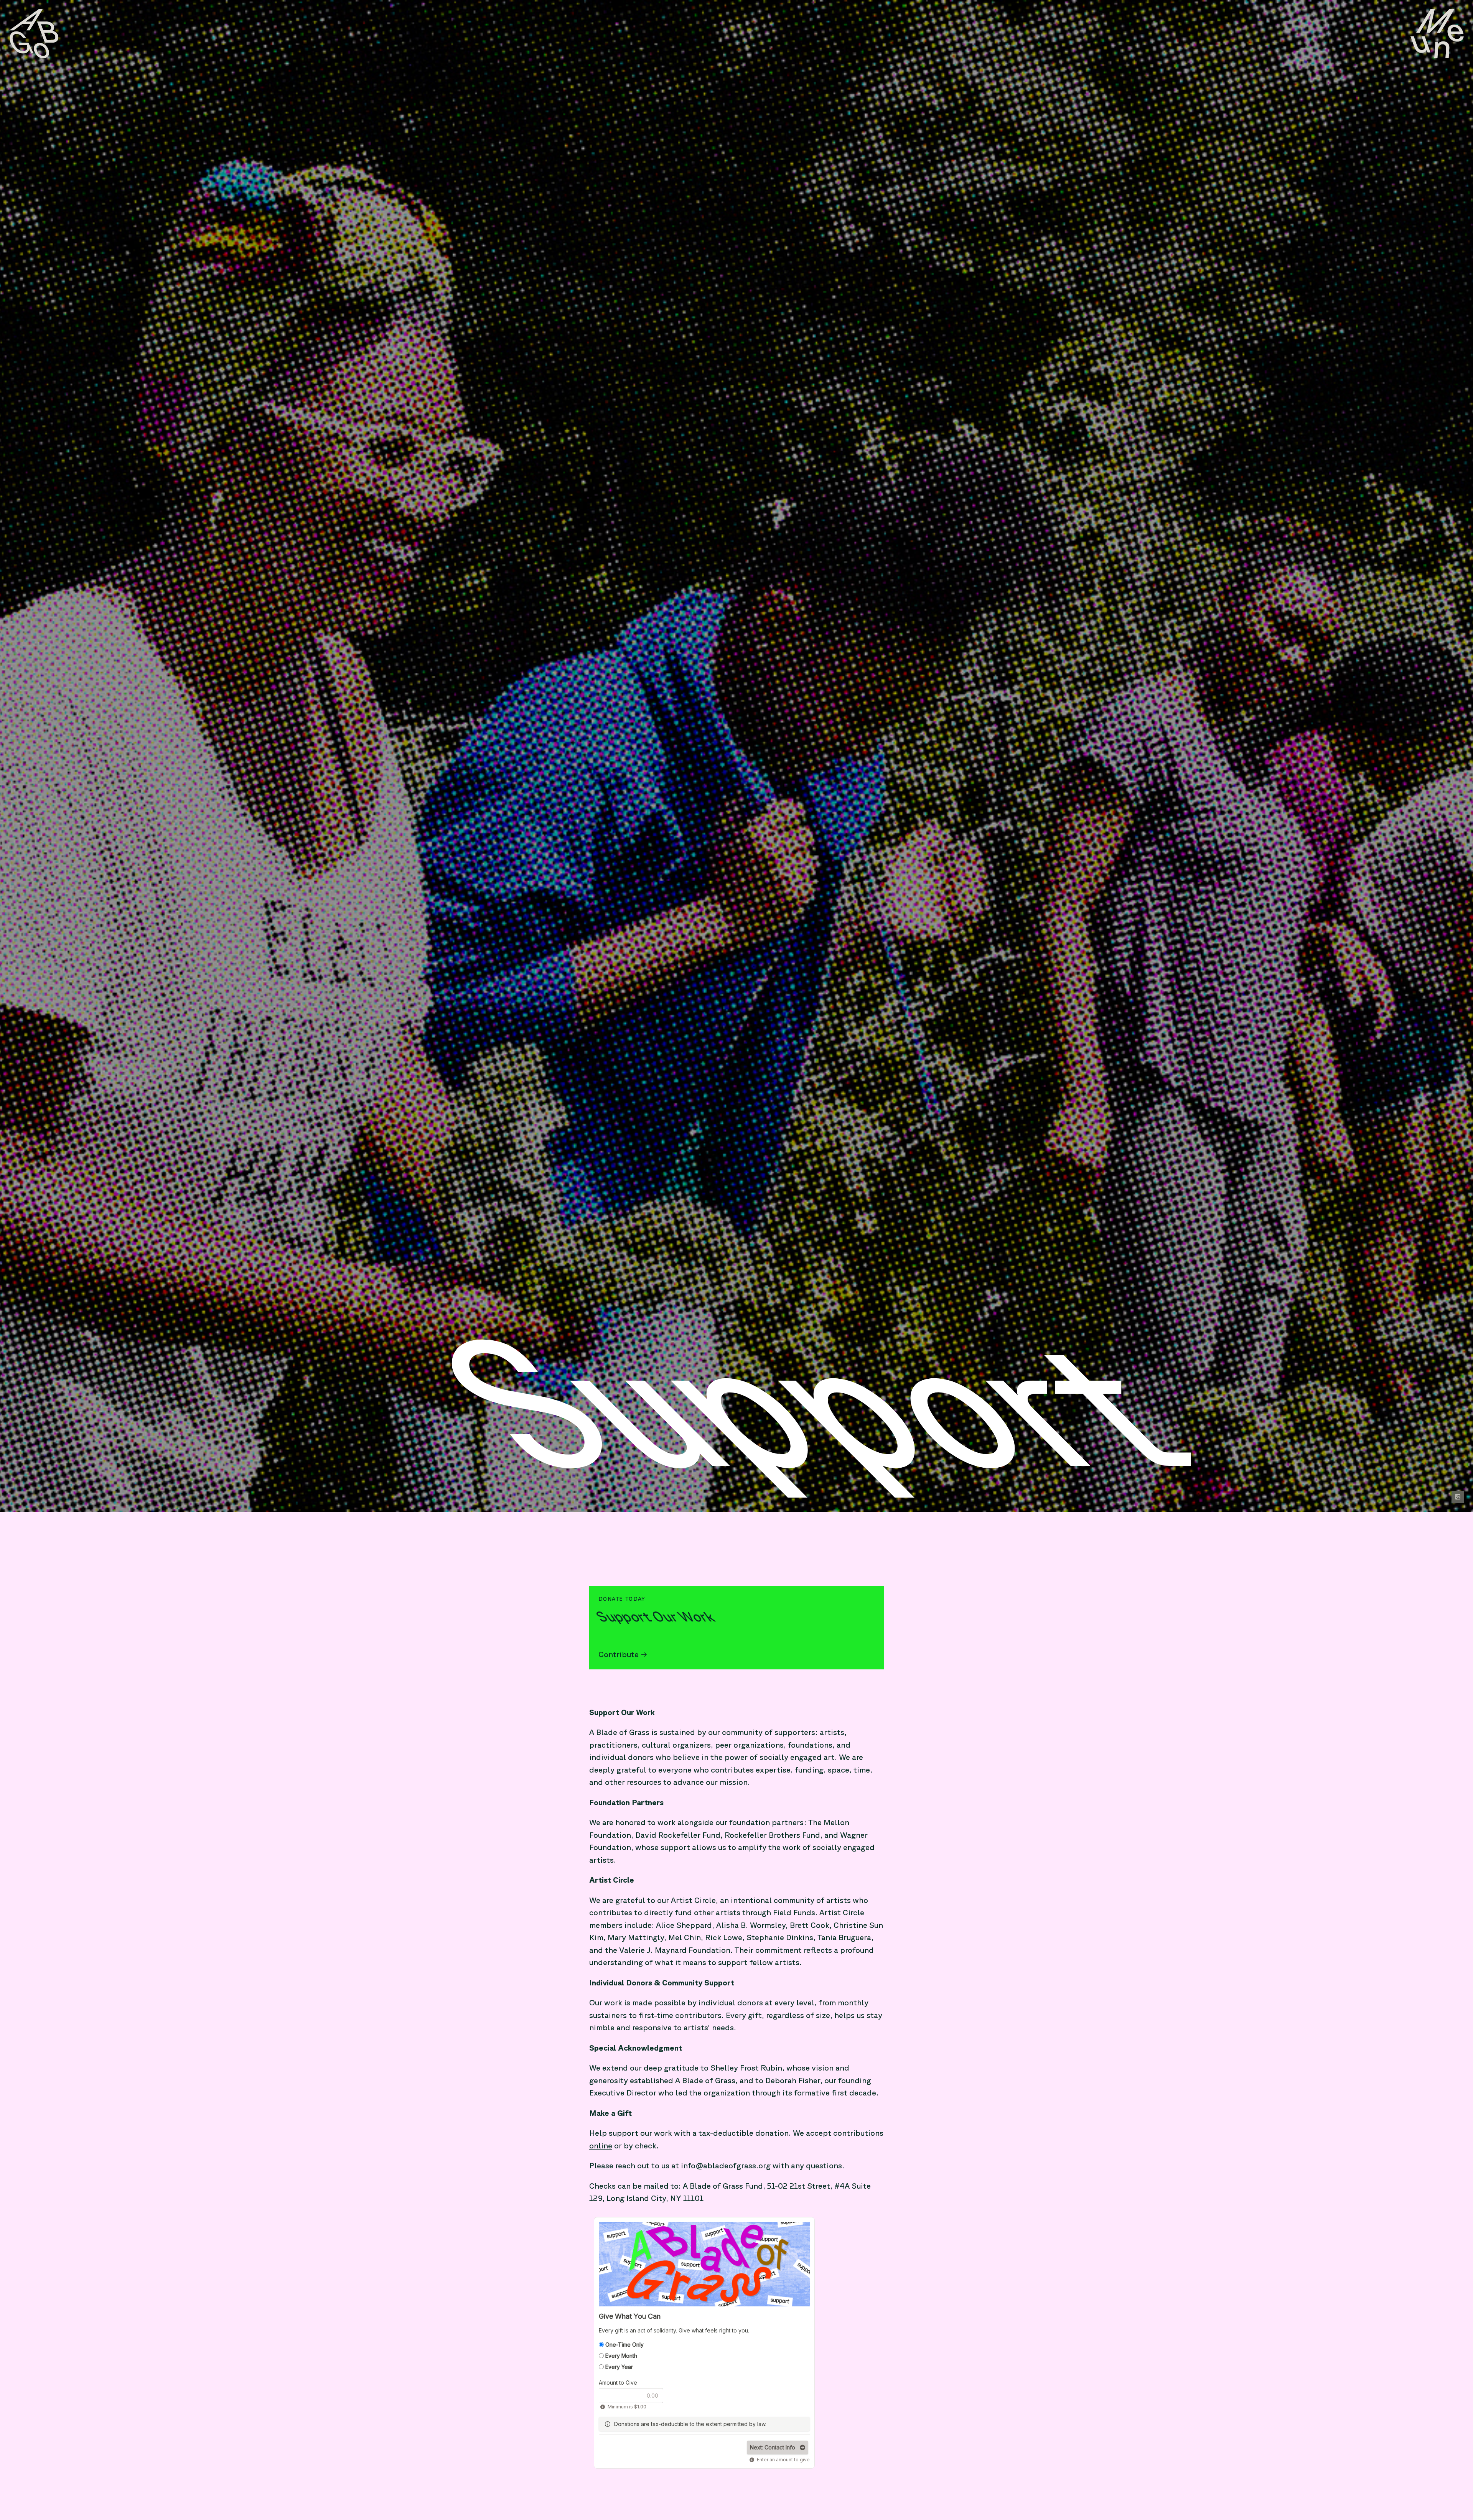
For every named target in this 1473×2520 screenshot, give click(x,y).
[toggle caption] (1458, 1497)
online (601, 2146)
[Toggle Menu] (1437, 34)
